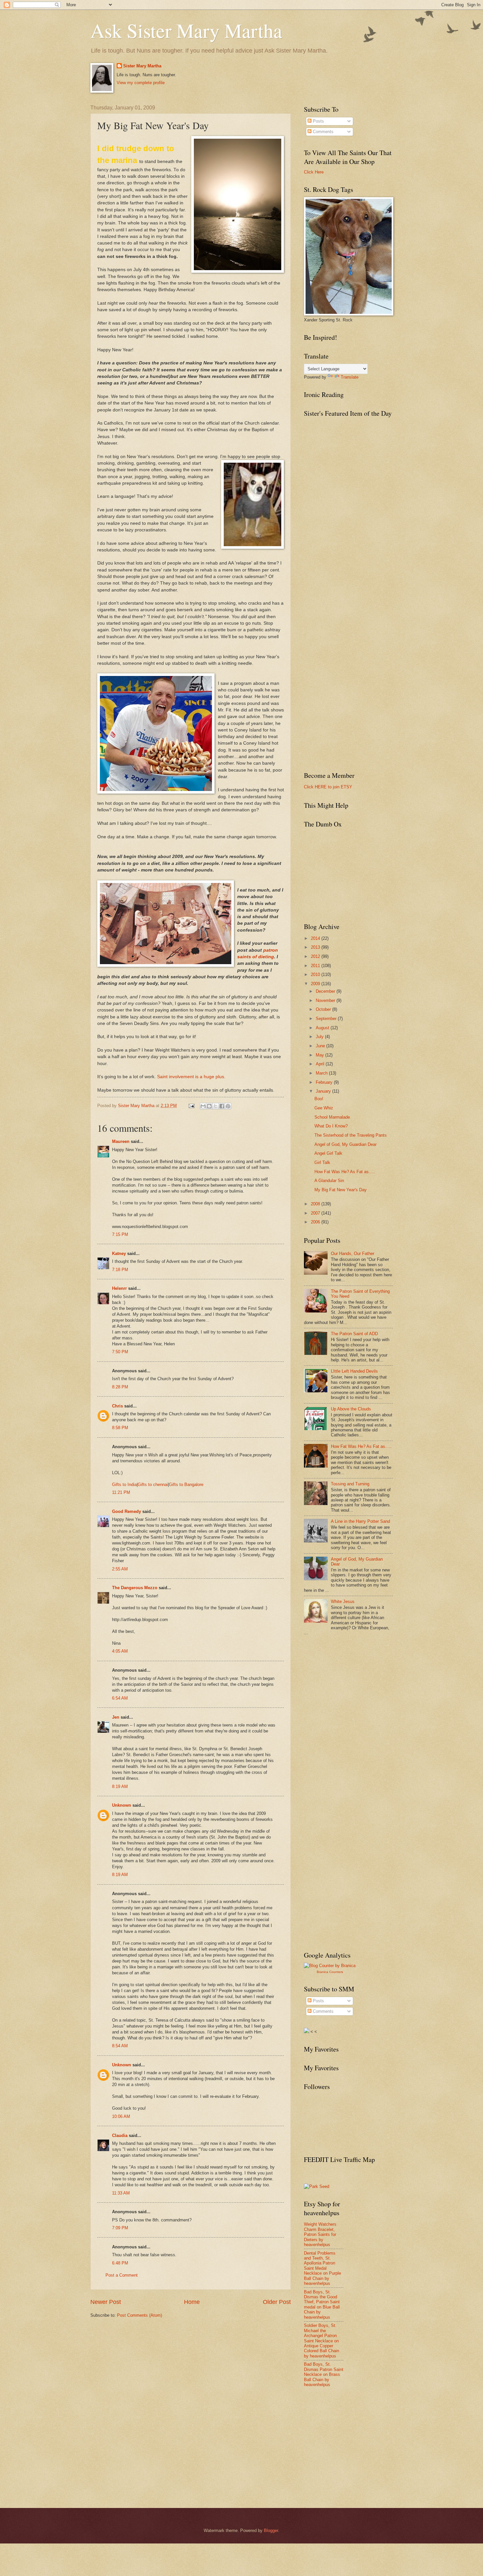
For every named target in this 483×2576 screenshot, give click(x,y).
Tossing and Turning (350, 1484)
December (326, 991)
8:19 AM (120, 1787)
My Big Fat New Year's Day (341, 1190)
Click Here (314, 172)
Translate (350, 377)
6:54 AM (120, 1698)
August (323, 1028)
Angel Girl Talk (328, 1153)
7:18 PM (120, 1270)
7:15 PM (120, 1234)
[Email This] (203, 1106)
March (322, 1073)
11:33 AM (121, 2193)
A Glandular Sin (329, 1181)
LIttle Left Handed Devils (354, 1371)
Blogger (271, 2530)
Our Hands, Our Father (353, 1253)
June (321, 1046)
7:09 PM (120, 2228)
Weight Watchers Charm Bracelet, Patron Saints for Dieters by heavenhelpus (320, 2234)
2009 (316, 984)
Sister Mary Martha (142, 66)
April (321, 1064)
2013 (316, 947)
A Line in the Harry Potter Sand (360, 1521)
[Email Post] (191, 1106)
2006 (316, 1222)
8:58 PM (120, 1428)
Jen (116, 1717)
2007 (316, 1213)
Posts (318, 121)
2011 (316, 966)
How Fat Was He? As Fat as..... (345, 1172)
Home (192, 2302)
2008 (316, 1204)
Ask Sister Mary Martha (186, 30)
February (325, 1082)
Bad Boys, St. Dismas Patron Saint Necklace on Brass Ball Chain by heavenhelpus (324, 2374)
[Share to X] (216, 1106)
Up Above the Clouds (351, 1409)
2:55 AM (120, 1569)
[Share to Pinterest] (228, 1106)
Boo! (319, 1099)
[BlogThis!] (209, 1106)
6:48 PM (120, 2263)
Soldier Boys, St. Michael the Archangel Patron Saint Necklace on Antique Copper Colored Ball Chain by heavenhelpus (322, 2341)
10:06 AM (121, 2116)
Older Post (277, 2302)
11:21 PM (121, 1492)
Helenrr (119, 1288)
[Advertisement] (353, 1689)
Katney (119, 1253)
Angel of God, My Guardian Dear (345, 1144)
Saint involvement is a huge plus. (191, 1077)
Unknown (122, 1805)
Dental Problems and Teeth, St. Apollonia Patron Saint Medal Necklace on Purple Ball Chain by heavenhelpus (322, 2268)
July (320, 1037)
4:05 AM (120, 1651)
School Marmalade (332, 1117)
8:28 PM (120, 1387)
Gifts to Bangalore (186, 1485)
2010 (316, 975)
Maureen (121, 1141)
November (326, 1000)
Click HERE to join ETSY (328, 787)
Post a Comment (122, 2275)
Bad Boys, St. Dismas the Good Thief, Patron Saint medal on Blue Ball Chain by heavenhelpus (322, 2305)
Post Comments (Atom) (139, 2315)
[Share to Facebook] (222, 1106)
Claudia (120, 2135)
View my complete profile (141, 83)
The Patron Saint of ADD (354, 1334)
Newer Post (106, 2302)
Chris (117, 1406)
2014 (316, 938)
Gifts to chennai (153, 1485)
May (321, 1055)
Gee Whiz (324, 1108)
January (324, 1091)
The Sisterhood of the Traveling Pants (351, 1135)
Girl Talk (322, 1162)
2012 (316, 956)
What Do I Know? (331, 1126)
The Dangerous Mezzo (135, 1588)
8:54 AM (120, 2046)
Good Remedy (126, 1511)
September (327, 1019)
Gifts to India (124, 1485)
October (324, 1009)
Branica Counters (330, 1972)
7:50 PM (120, 1352)
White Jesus (343, 1601)
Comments (322, 132)
